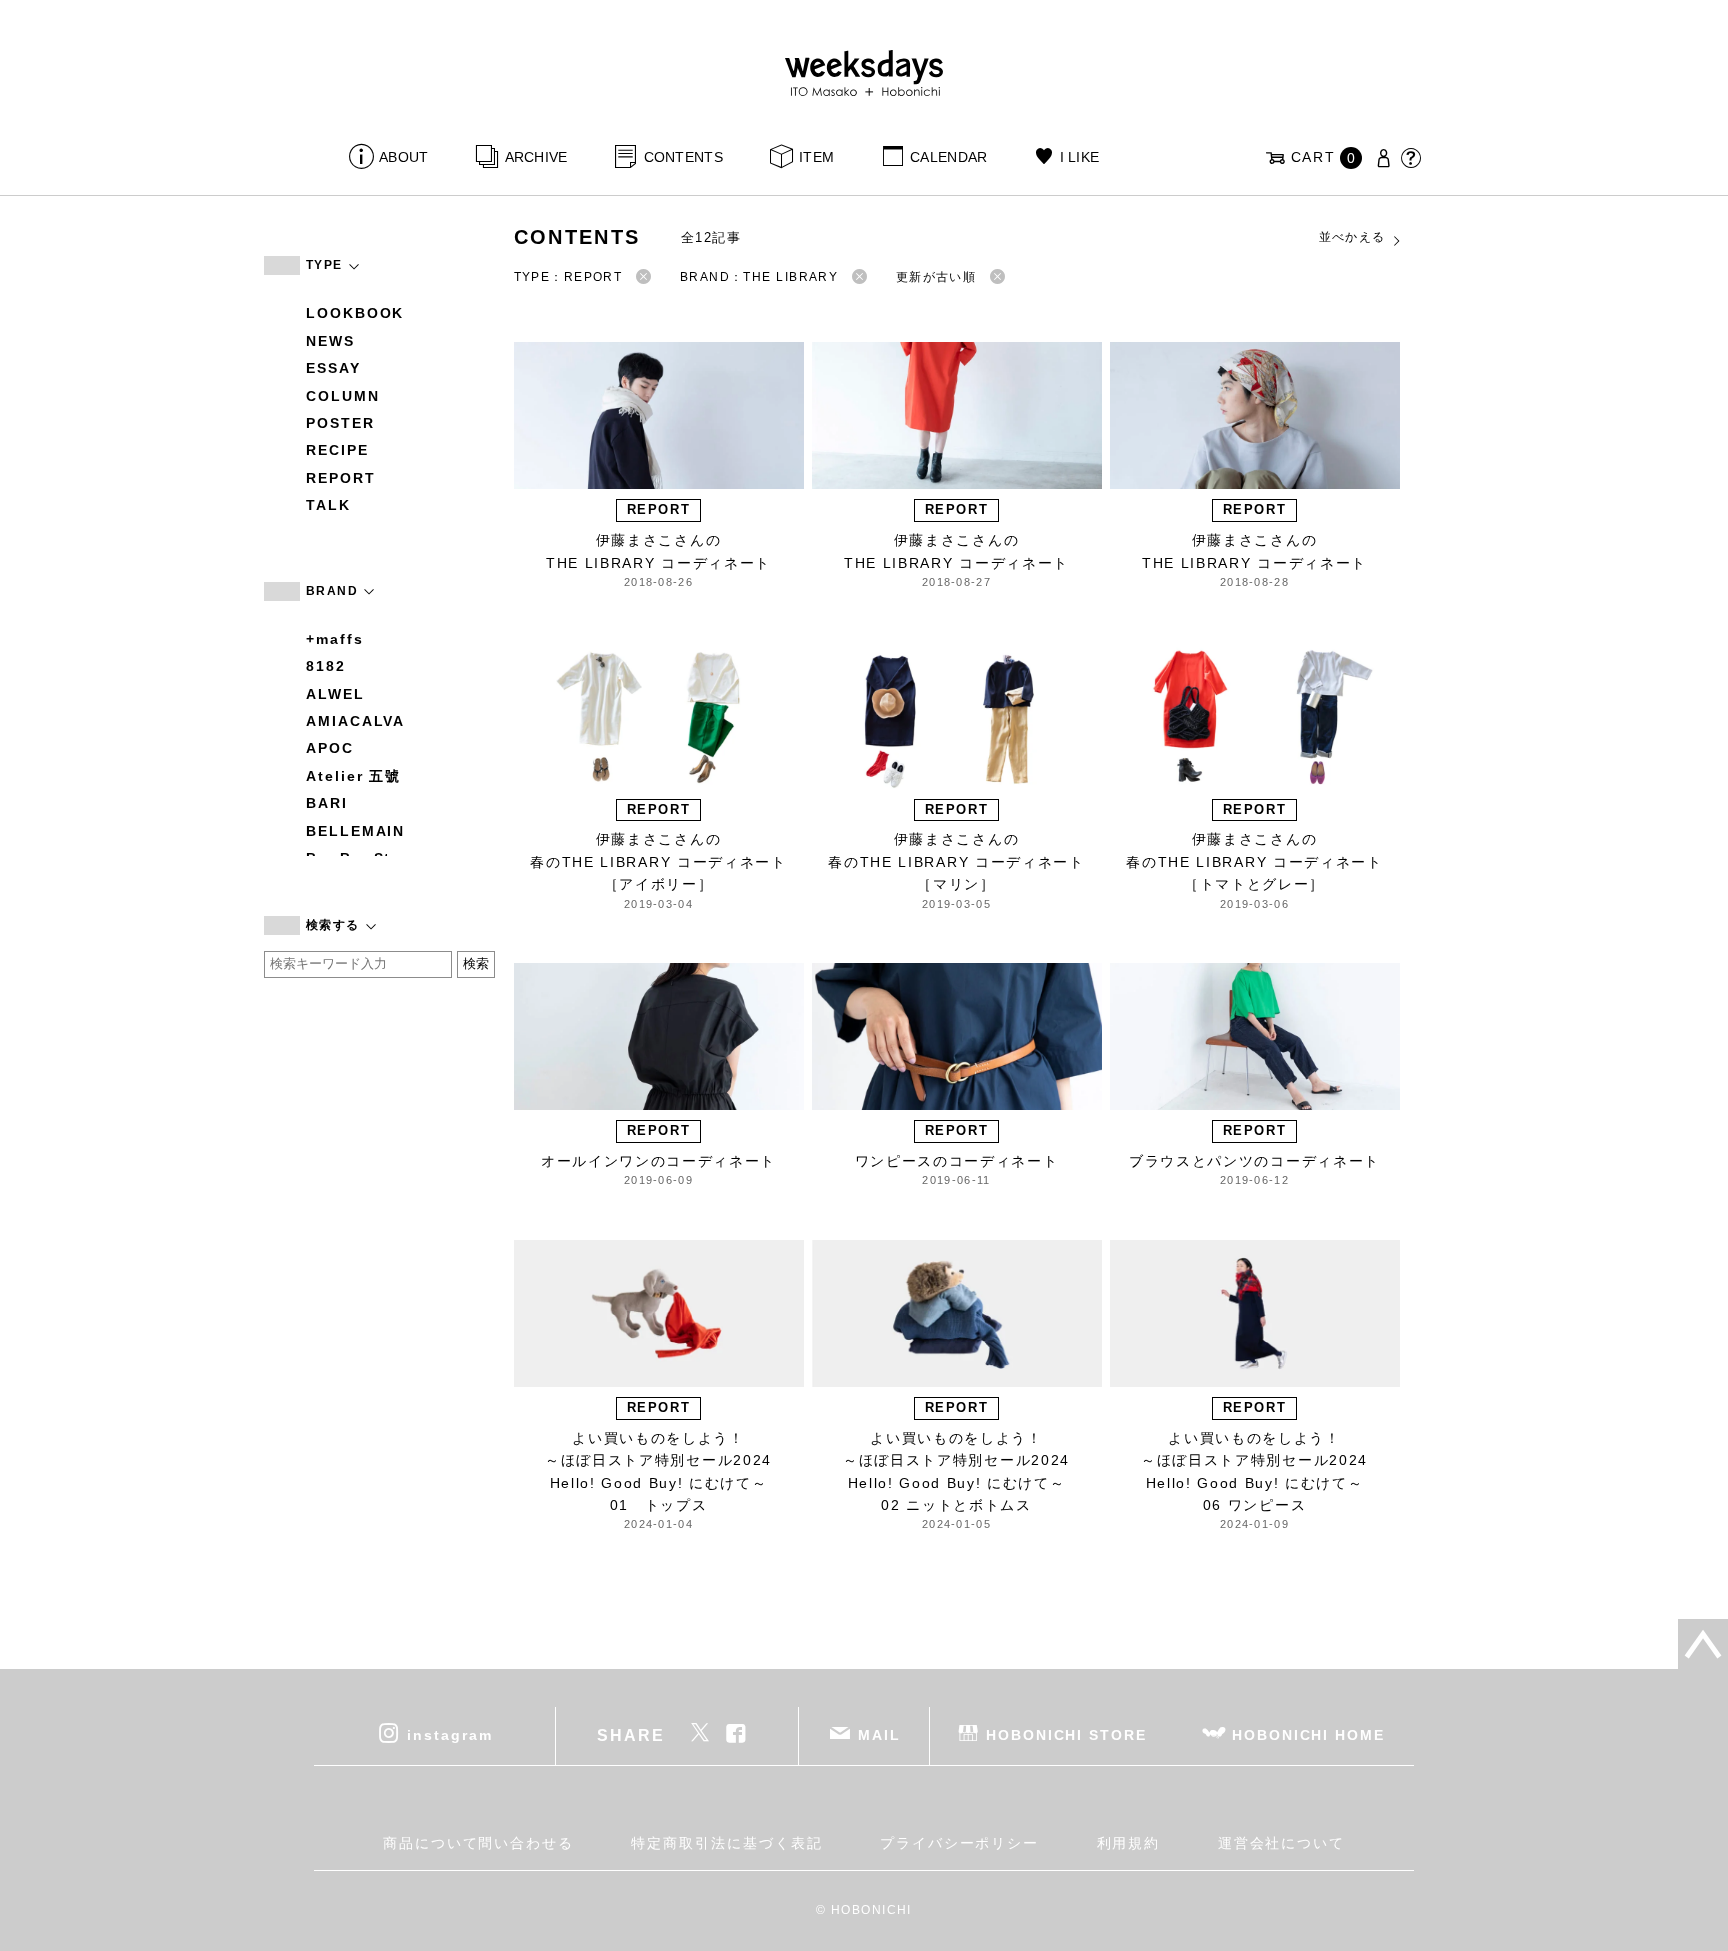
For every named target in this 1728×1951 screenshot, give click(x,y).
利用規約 (1129, 1843)
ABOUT (403, 157)
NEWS (330, 341)
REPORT (341, 478)
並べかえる (1352, 237)
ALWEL (335, 694)
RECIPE (337, 450)
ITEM (816, 157)
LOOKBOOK (355, 313)
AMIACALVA (355, 721)
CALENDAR (948, 157)
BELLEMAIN (355, 831)
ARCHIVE (536, 157)
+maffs (335, 639)
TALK (328, 505)
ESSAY (333, 368)
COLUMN (343, 396)
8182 (326, 666)
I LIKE (1079, 157)
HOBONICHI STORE (1066, 1735)
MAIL (879, 1735)
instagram (449, 1735)
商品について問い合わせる (478, 1843)
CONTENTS (683, 157)
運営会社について (1281, 1843)
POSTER (340, 423)
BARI (327, 803)
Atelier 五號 (353, 776)
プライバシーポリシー (959, 1843)
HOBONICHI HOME (1308, 1735)
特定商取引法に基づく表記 (726, 1843)
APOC (330, 748)
